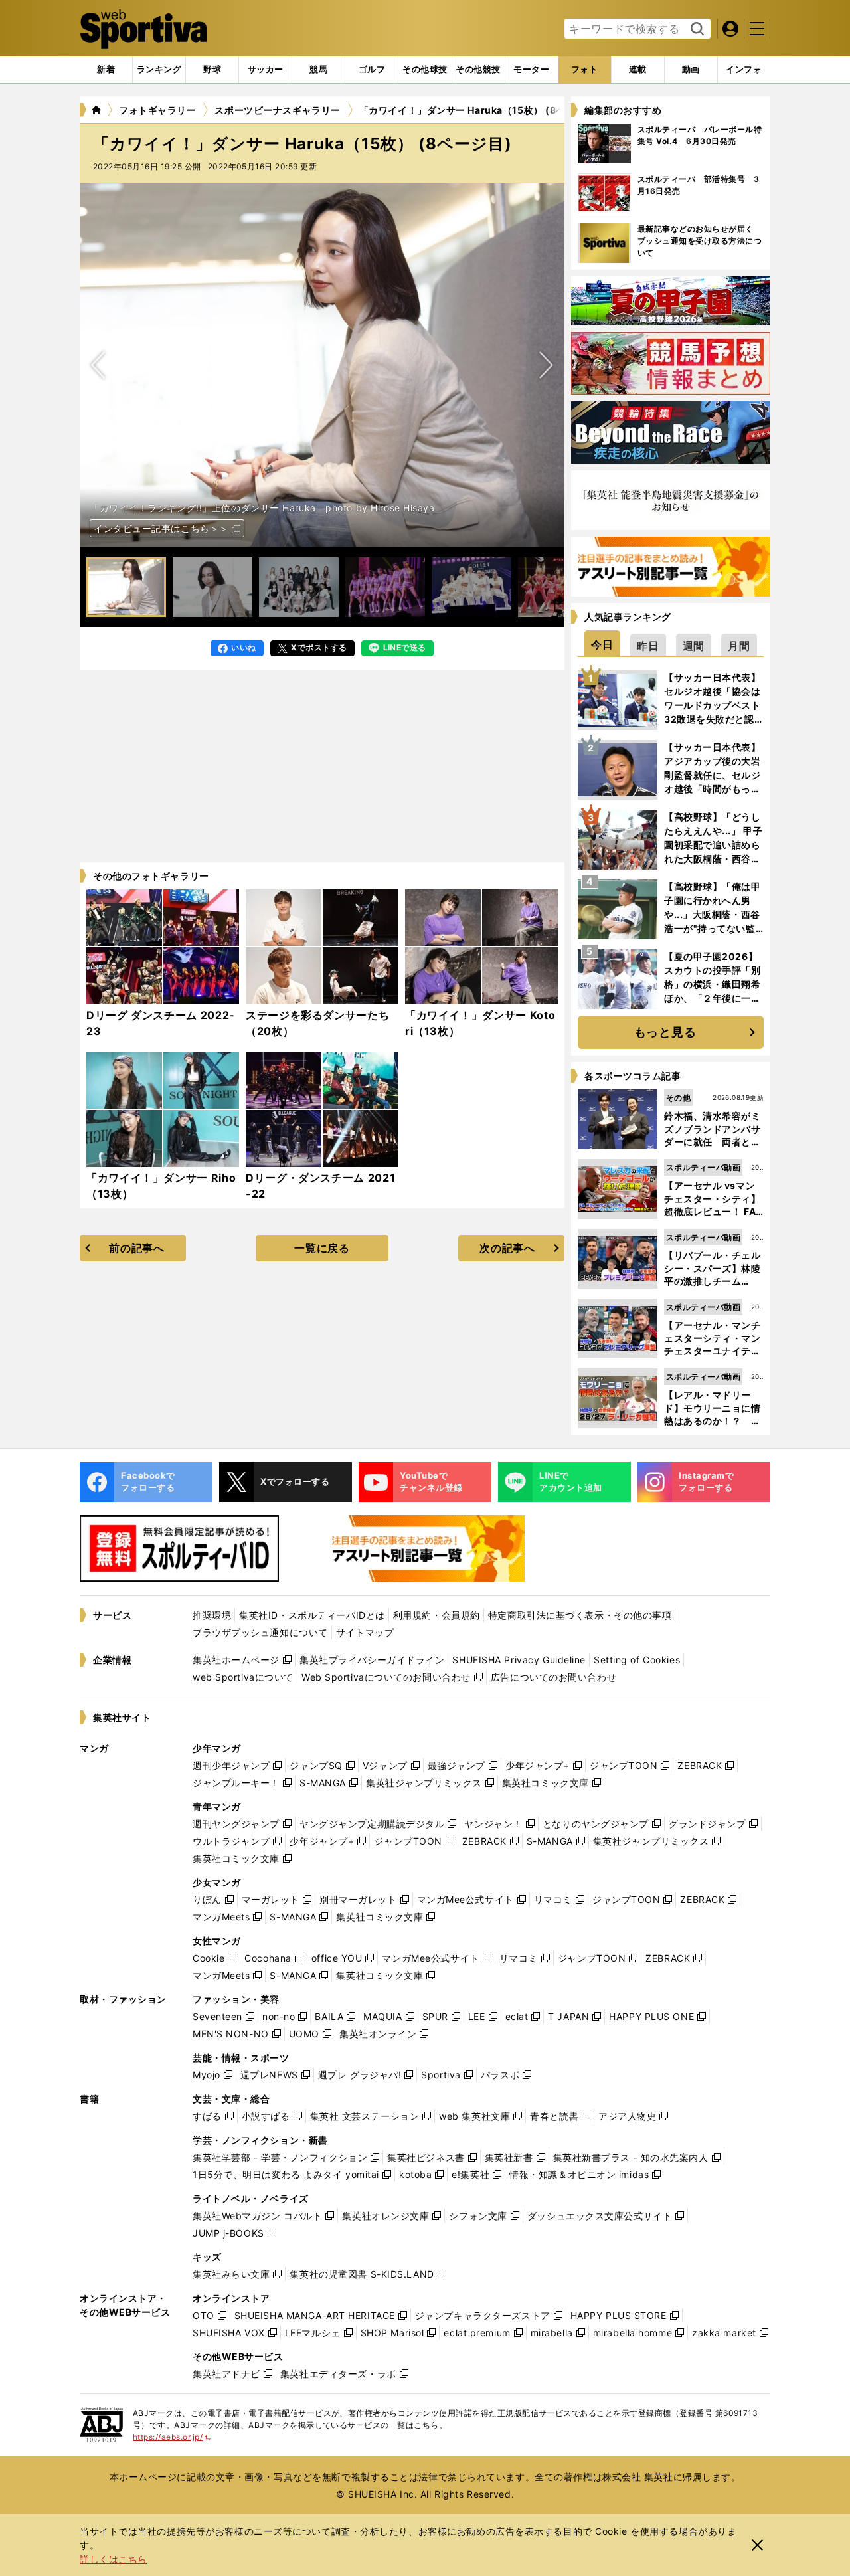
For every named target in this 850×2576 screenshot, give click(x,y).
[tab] (212, 70)
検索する (696, 29)
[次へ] (98, 365)
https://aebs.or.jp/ (172, 2437)
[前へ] (546, 365)
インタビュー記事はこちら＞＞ (161, 528)
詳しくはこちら (114, 2559)
